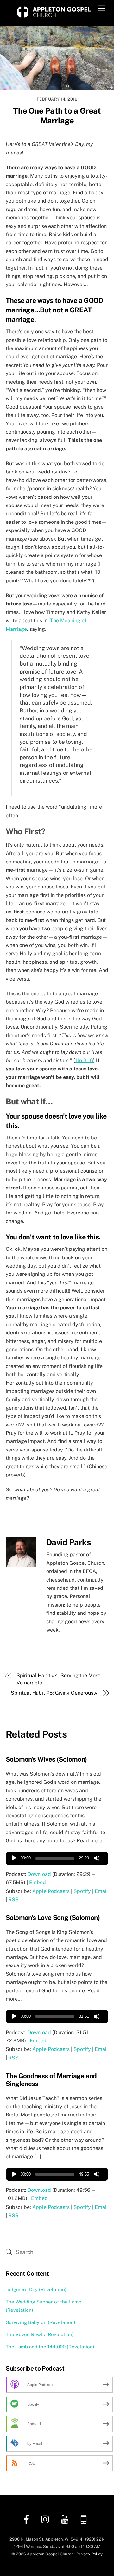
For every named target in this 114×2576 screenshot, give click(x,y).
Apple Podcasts (51, 1891)
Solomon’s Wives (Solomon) (46, 1759)
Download (39, 1874)
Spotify (82, 1891)
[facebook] (28, 2519)
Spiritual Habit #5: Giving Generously (54, 1693)
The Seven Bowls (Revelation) (40, 2334)
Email (101, 1891)
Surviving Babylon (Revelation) (41, 2322)
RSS (13, 1899)
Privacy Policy (89, 2554)
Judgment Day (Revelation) (36, 2289)
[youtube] (66, 2519)
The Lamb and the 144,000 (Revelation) (50, 2347)
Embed (38, 1882)
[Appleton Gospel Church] (54, 18)
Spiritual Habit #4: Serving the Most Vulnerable (58, 1679)
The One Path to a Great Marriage (57, 116)
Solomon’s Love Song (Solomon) (53, 1918)
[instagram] (47, 2519)
